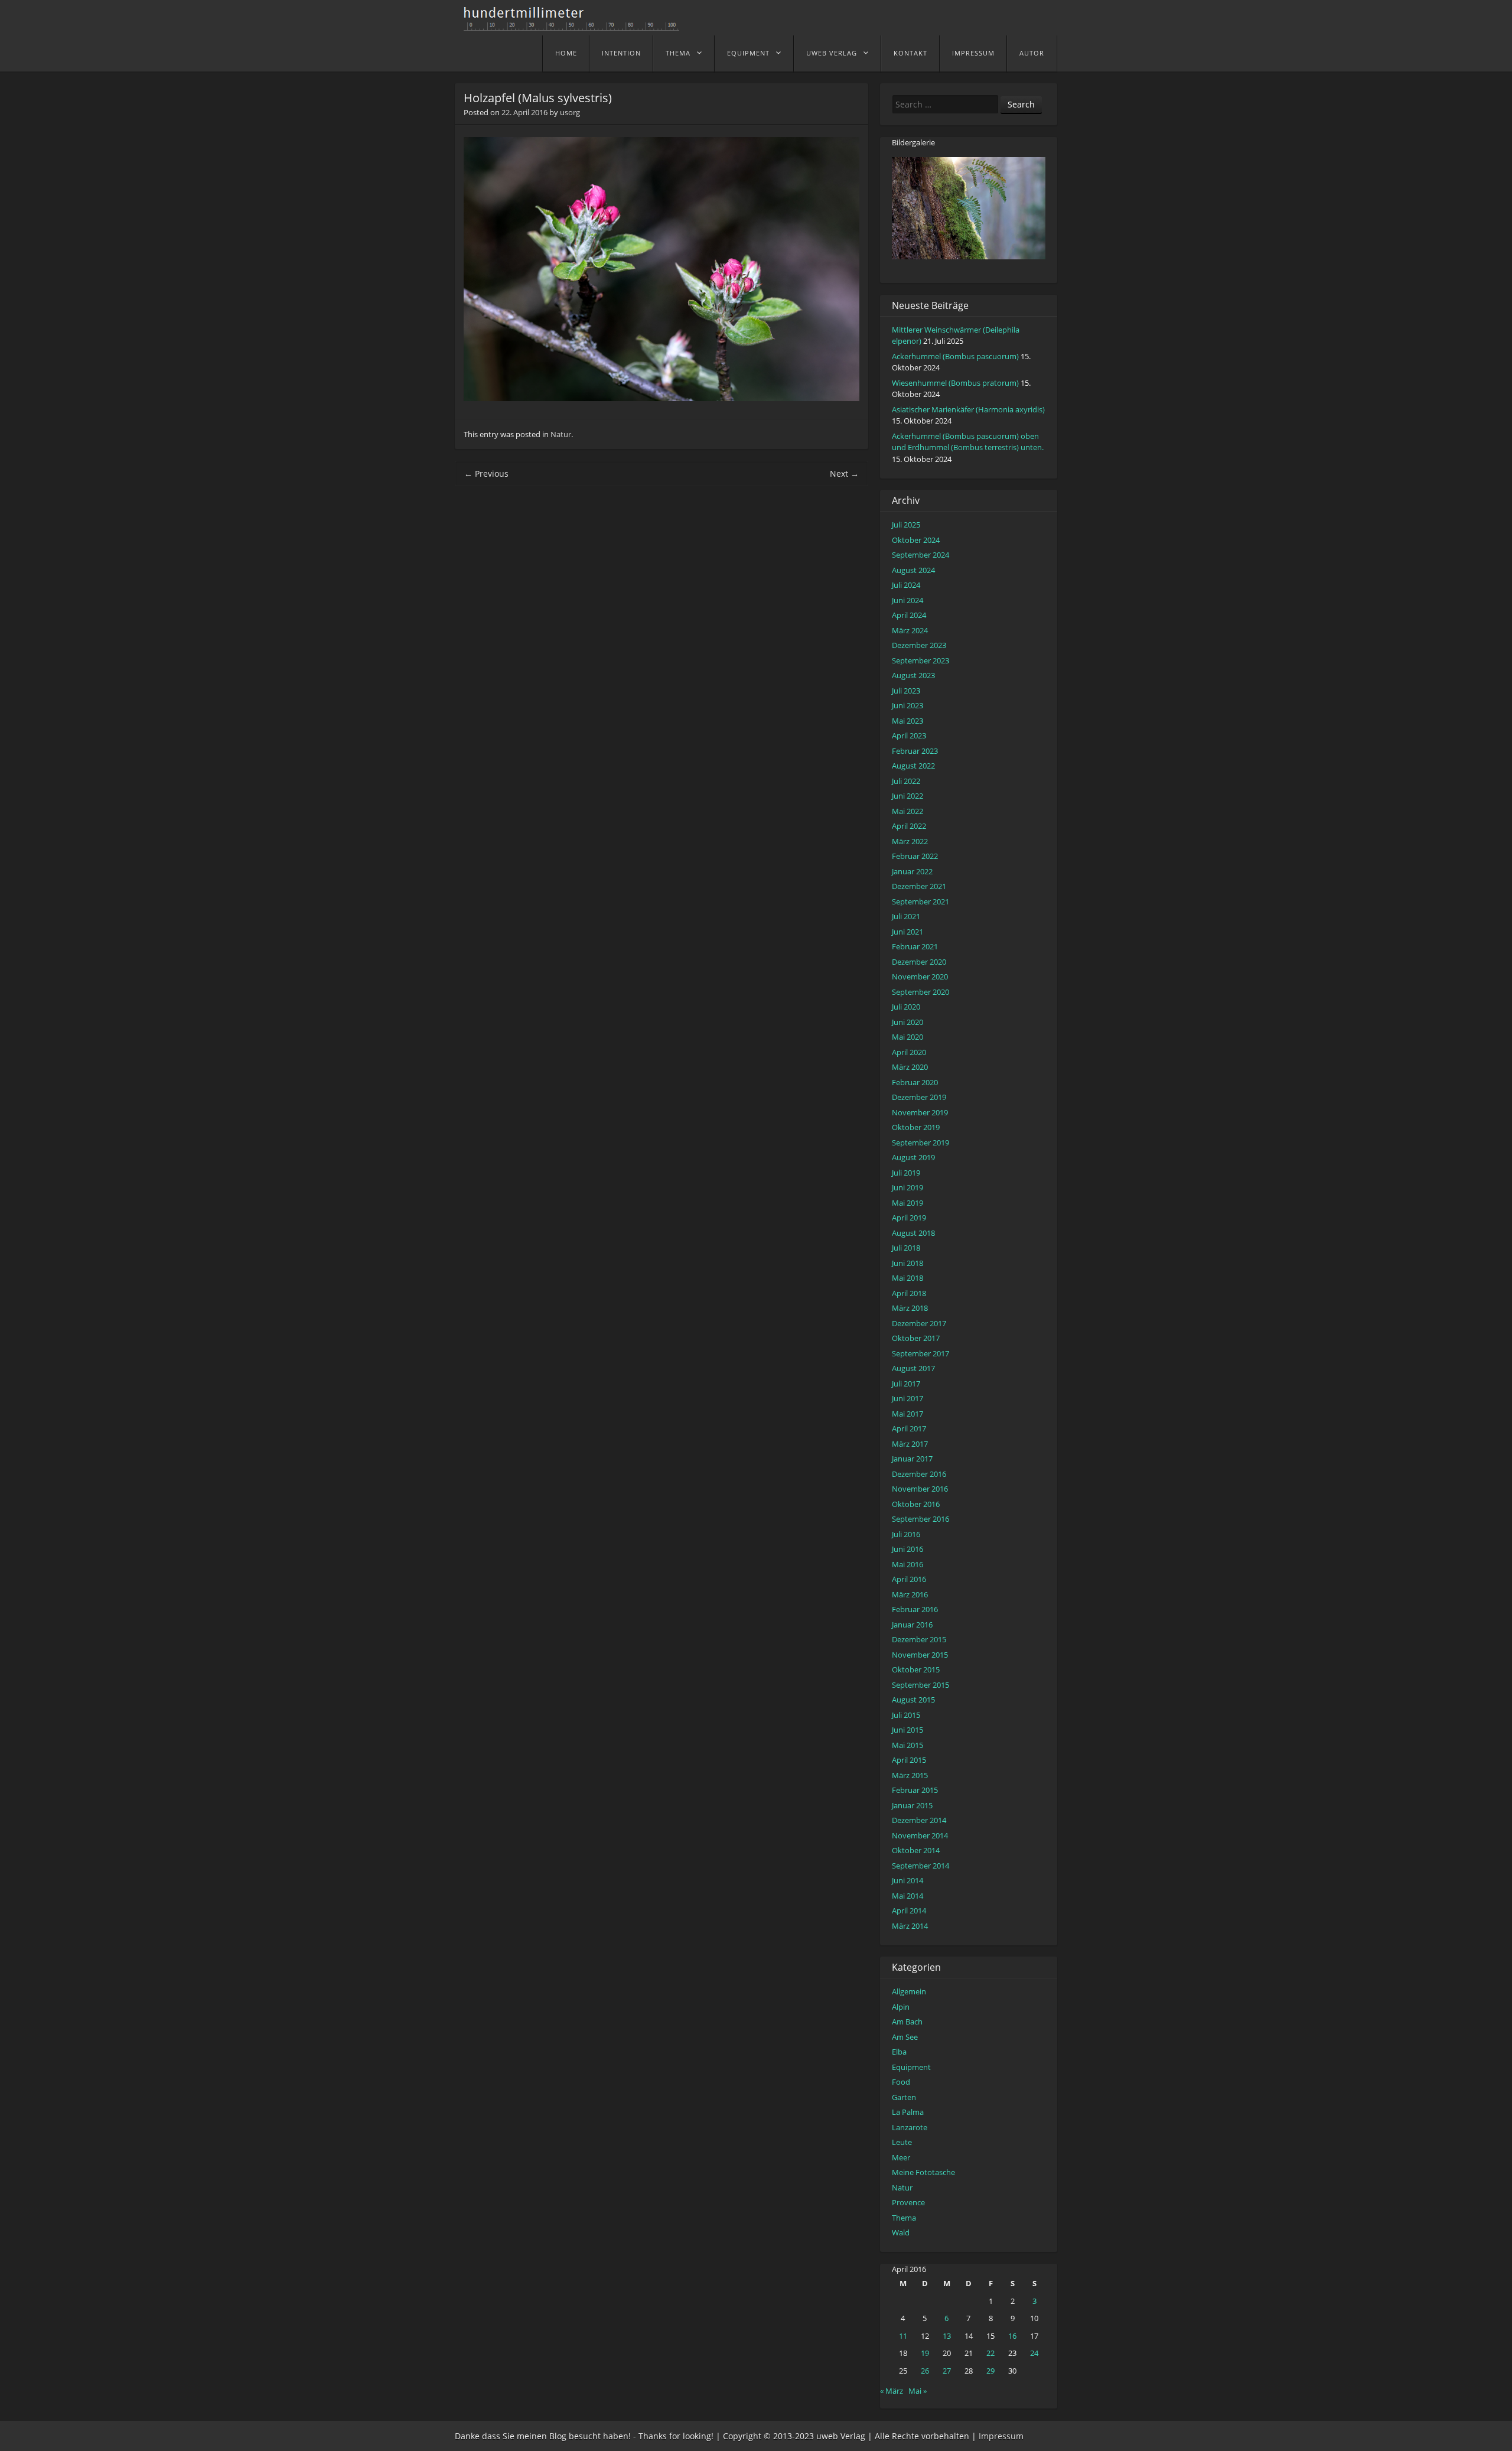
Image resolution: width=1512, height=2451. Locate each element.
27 (947, 2371)
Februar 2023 (915, 751)
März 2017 (910, 1444)
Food (901, 2082)
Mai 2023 (907, 721)
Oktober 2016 (916, 1504)
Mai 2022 (907, 811)
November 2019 (920, 1112)
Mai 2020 (907, 1037)
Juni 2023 (907, 705)
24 (1034, 2353)
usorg (570, 112)
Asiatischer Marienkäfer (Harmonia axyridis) (968, 409)
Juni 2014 (907, 1880)
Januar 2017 (912, 1459)
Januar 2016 (912, 1625)
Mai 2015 (907, 1745)
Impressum (973, 53)
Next (844, 473)
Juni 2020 (907, 1022)
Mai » (918, 2391)
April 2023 (909, 735)
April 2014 (909, 1910)
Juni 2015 (907, 1730)
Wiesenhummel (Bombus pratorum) (955, 383)
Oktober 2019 (916, 1127)
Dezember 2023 (919, 645)
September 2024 (920, 555)
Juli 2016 (906, 1534)
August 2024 (913, 570)
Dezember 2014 (919, 1820)
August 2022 (913, 766)
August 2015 (913, 1700)
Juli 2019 (906, 1173)
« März (892, 2391)
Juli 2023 (906, 691)
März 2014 (910, 1926)
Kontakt (910, 53)
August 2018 (913, 1233)
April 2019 (909, 1218)
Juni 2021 (907, 932)
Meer (901, 2157)
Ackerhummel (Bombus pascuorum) (955, 356)
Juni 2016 (907, 1549)
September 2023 (920, 660)
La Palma (908, 2112)
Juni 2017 (907, 1398)
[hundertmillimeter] (576, 25)
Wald (901, 2232)
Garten (904, 2097)
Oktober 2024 (916, 540)
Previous (486, 473)
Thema (678, 53)
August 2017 (913, 1368)
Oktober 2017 (916, 1338)
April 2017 (909, 1428)
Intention (621, 53)
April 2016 (909, 1579)
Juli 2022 (906, 781)
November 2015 (920, 1655)
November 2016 (920, 1489)
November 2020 (920, 977)
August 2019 (913, 1157)
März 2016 (910, 1594)
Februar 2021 (915, 946)
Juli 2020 (906, 1007)
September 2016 (920, 1519)
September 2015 (920, 1685)
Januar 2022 (912, 871)
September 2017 (920, 1353)
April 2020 (909, 1052)
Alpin (901, 2007)
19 (925, 2353)
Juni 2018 (907, 1263)
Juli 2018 (906, 1248)
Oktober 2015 (916, 1669)
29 (990, 2371)
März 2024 (910, 630)
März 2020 (910, 1067)
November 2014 (920, 1835)
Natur (561, 434)
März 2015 (910, 1775)
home (566, 53)
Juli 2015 (906, 1715)
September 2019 (920, 1143)
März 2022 (910, 841)
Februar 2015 (915, 1790)
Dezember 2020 (919, 962)
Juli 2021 (906, 916)
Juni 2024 (907, 600)
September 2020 (920, 992)
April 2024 (909, 615)
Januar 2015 (912, 1805)
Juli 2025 (906, 525)
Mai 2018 (907, 1278)
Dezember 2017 (919, 1323)
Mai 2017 (907, 1414)
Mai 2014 (907, 1896)
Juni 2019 (907, 1187)
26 (925, 2371)
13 (947, 2336)
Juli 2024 (906, 585)
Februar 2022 (915, 856)
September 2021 (920, 901)
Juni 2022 (907, 796)
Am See (905, 2037)
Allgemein (909, 1991)
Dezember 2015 (919, 1639)
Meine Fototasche (923, 2172)
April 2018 (909, 1293)
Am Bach (907, 2022)
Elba (899, 2052)
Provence (908, 2202)
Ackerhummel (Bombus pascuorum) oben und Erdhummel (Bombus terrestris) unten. (968, 442)
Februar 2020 (915, 1082)
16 (1012, 2336)
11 (903, 2336)
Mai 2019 (907, 1203)
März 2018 (910, 1308)
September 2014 (920, 1866)
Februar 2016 (915, 1609)
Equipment (748, 53)
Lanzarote (910, 2127)
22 (990, 2353)
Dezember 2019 (919, 1097)
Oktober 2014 (916, 1850)
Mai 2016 (907, 1564)
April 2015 (909, 1760)
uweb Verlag (832, 53)
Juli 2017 (906, 1384)
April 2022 (909, 826)
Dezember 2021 (919, 886)
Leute (902, 2142)
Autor (1032, 53)
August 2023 (913, 675)
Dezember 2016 (919, 1474)
